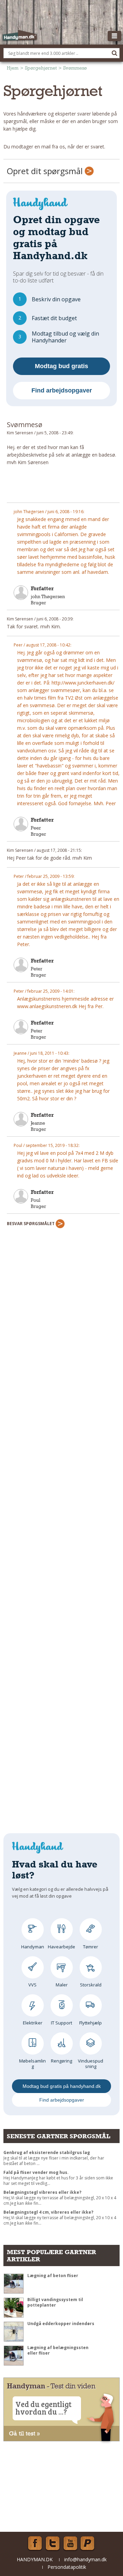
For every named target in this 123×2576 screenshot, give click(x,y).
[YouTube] (70, 2543)
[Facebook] (35, 2543)
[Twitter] (53, 2543)
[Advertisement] (63, 487)
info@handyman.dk (85, 2559)
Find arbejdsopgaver (62, 390)
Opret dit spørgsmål (46, 171)
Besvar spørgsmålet (31, 1224)
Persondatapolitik (67, 2567)
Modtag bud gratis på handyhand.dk (62, 2086)
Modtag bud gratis (61, 366)
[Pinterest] (88, 2543)
